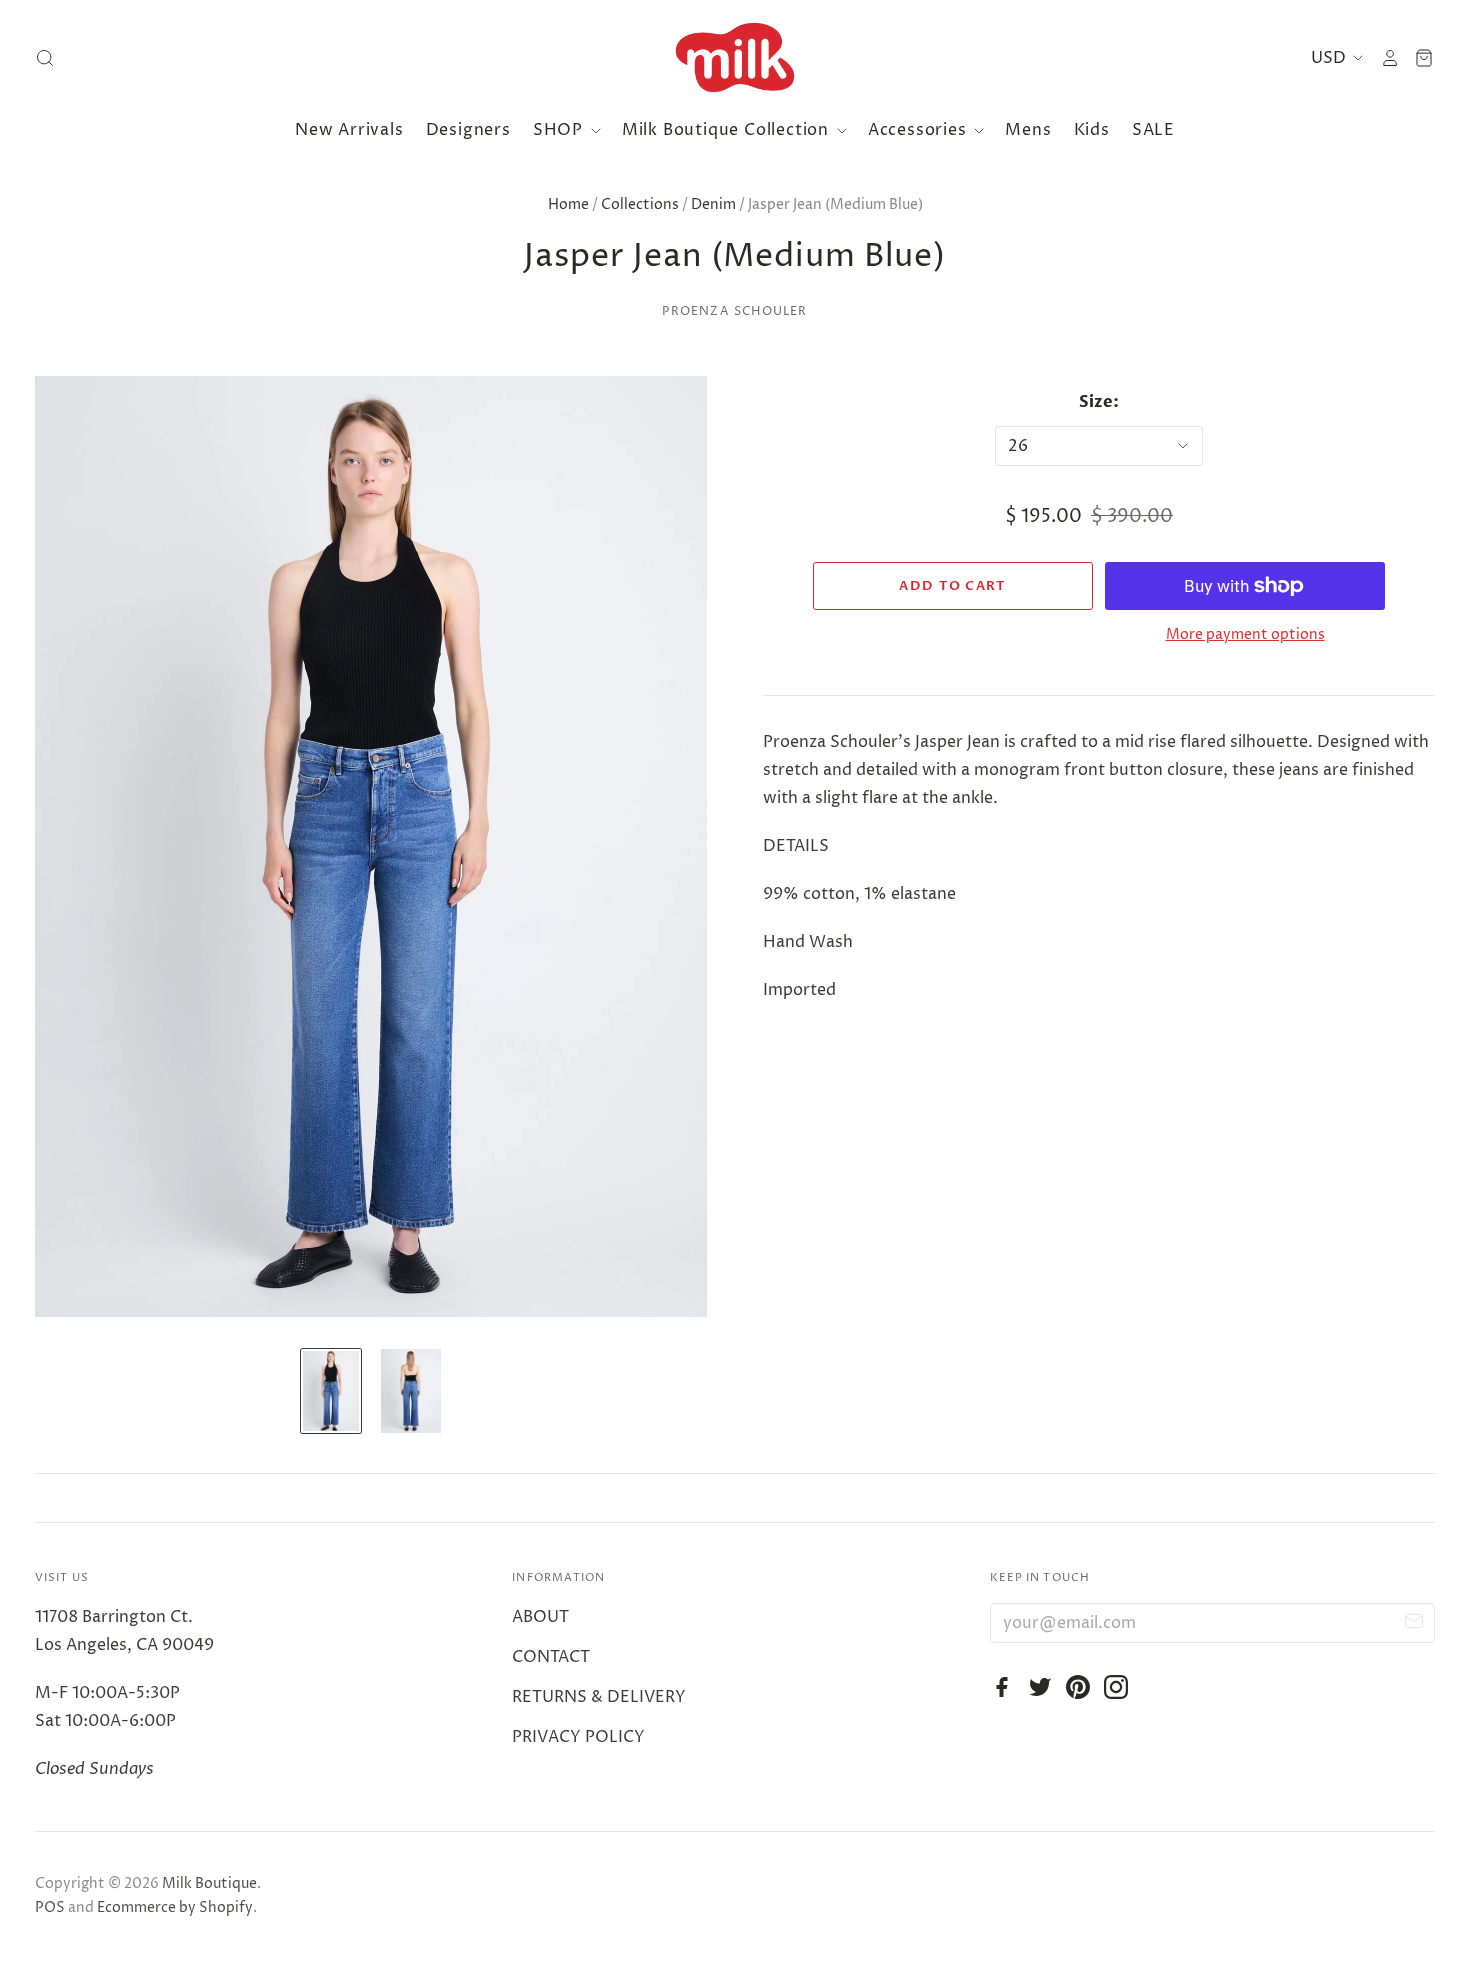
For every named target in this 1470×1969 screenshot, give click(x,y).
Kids (1092, 130)
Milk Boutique (209, 1883)
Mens (1028, 130)
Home (568, 204)
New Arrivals (349, 130)
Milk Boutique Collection (728, 130)
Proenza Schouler (734, 311)
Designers (468, 130)
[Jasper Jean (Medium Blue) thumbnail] (331, 1391)
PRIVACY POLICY (578, 1737)
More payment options (1245, 634)
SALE (1153, 130)
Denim (713, 204)
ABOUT (540, 1617)
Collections (640, 204)
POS (50, 1907)
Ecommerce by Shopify (175, 1907)
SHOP (560, 130)
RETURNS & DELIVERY (599, 1697)
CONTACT (551, 1657)
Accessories (920, 130)
